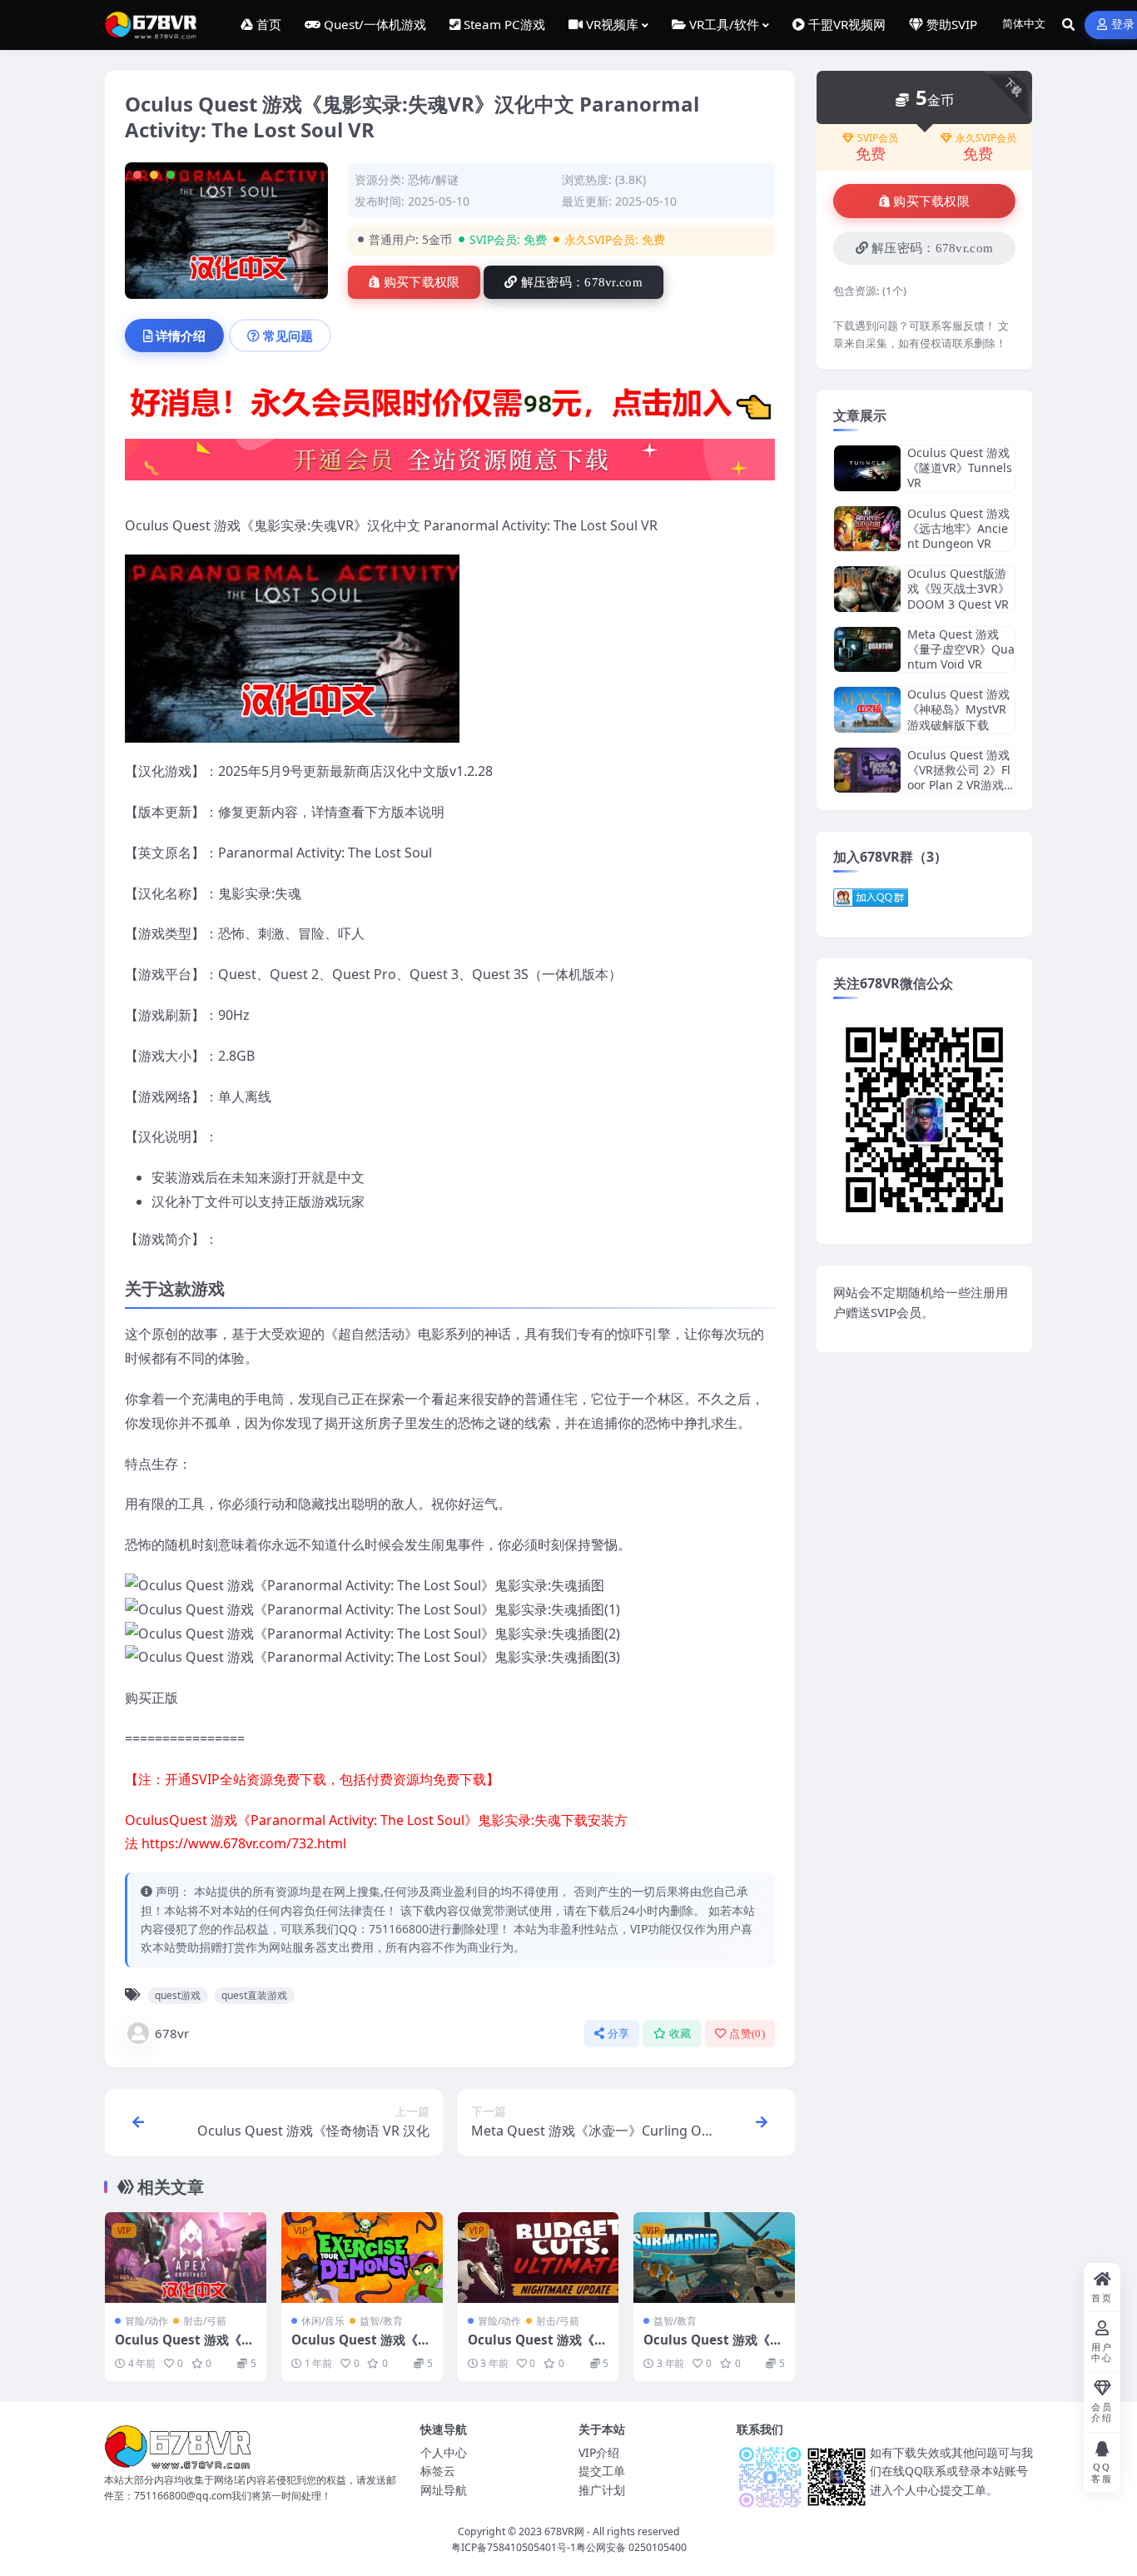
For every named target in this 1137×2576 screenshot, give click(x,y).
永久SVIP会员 (986, 138)
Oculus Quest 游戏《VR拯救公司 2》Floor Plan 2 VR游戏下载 (959, 778)
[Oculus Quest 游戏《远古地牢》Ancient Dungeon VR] (867, 529)
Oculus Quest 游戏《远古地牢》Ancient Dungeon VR (958, 528)
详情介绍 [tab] (181, 336)
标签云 (438, 2471)
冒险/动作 (146, 2321)
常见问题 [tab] (288, 336)
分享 (619, 2034)
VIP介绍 (599, 2452)
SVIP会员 (878, 138)
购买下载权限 (422, 282)
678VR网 (564, 2531)
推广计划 (602, 2490)
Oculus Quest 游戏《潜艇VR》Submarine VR (713, 2348)
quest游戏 (178, 1995)
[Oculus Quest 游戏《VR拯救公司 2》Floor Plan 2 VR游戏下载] (867, 771)
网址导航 (444, 2490)
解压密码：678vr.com (582, 282)
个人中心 (444, 2452)
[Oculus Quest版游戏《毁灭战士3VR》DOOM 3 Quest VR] (867, 589)
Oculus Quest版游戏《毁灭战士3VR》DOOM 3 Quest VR (958, 588)
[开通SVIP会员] (450, 465)
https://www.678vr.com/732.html (244, 1843)
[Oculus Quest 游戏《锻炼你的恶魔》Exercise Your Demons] (362, 2258)
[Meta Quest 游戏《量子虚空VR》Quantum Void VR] (867, 650)
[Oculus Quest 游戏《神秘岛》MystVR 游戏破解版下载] (867, 710)
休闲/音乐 (323, 2321)
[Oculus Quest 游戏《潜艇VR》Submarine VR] (714, 2258)
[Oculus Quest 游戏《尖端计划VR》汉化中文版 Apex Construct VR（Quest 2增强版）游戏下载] (186, 2258)
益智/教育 (381, 2321)
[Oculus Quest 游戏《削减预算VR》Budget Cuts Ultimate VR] (539, 2258)
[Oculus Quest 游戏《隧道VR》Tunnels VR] (867, 468)
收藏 (680, 2034)
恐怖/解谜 (433, 179)
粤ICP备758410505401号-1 (514, 2547)
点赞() (747, 2034)
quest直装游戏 (254, 1995)
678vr (172, 2033)
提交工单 (602, 2471)
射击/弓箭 (205, 2321)
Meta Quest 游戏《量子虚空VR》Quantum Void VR (961, 649)
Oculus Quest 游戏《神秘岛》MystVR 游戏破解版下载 (958, 709)
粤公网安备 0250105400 (631, 2547)
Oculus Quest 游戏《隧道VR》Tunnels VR (960, 467)
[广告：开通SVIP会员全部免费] (450, 406)
